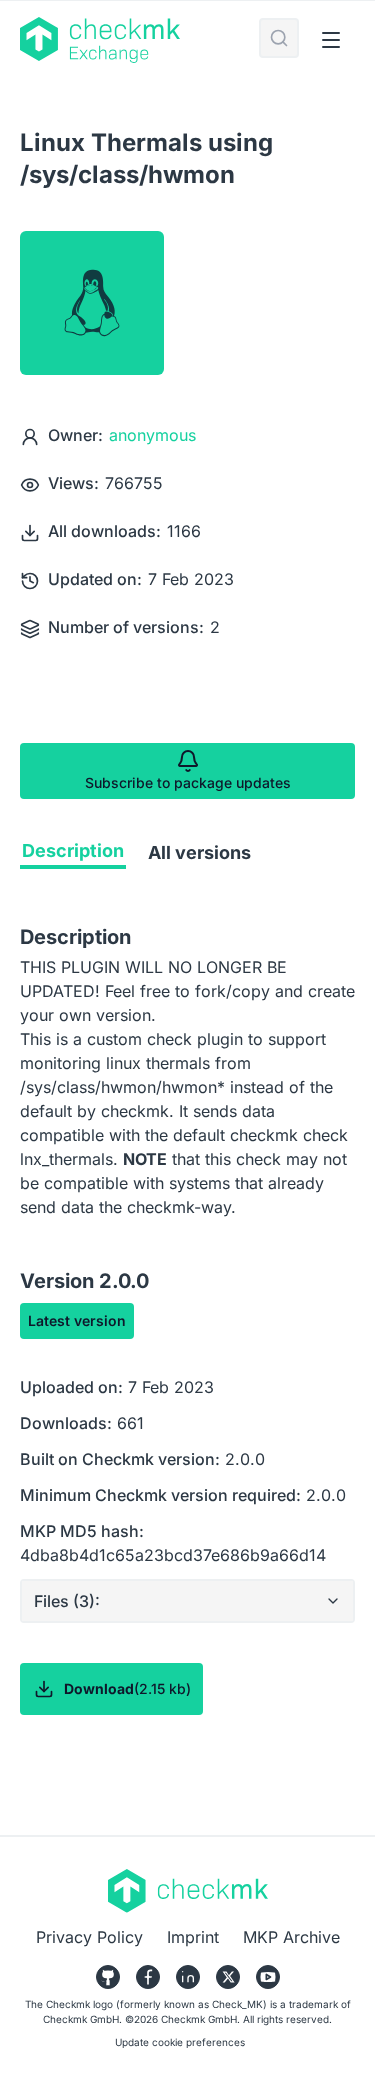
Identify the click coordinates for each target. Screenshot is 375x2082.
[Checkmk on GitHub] (108, 1977)
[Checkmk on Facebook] (148, 1977)
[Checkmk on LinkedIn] (188, 1977)
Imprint (193, 1937)
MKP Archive (291, 1937)
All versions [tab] (199, 852)
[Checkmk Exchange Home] (139, 40)
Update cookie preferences (180, 2042)
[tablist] (187, 857)
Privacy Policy (89, 1937)
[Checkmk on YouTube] (268, 1977)
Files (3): (67, 1601)
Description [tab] (73, 850)
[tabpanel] (187, 1359)
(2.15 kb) (127, 1688)
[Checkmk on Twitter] (228, 1977)
